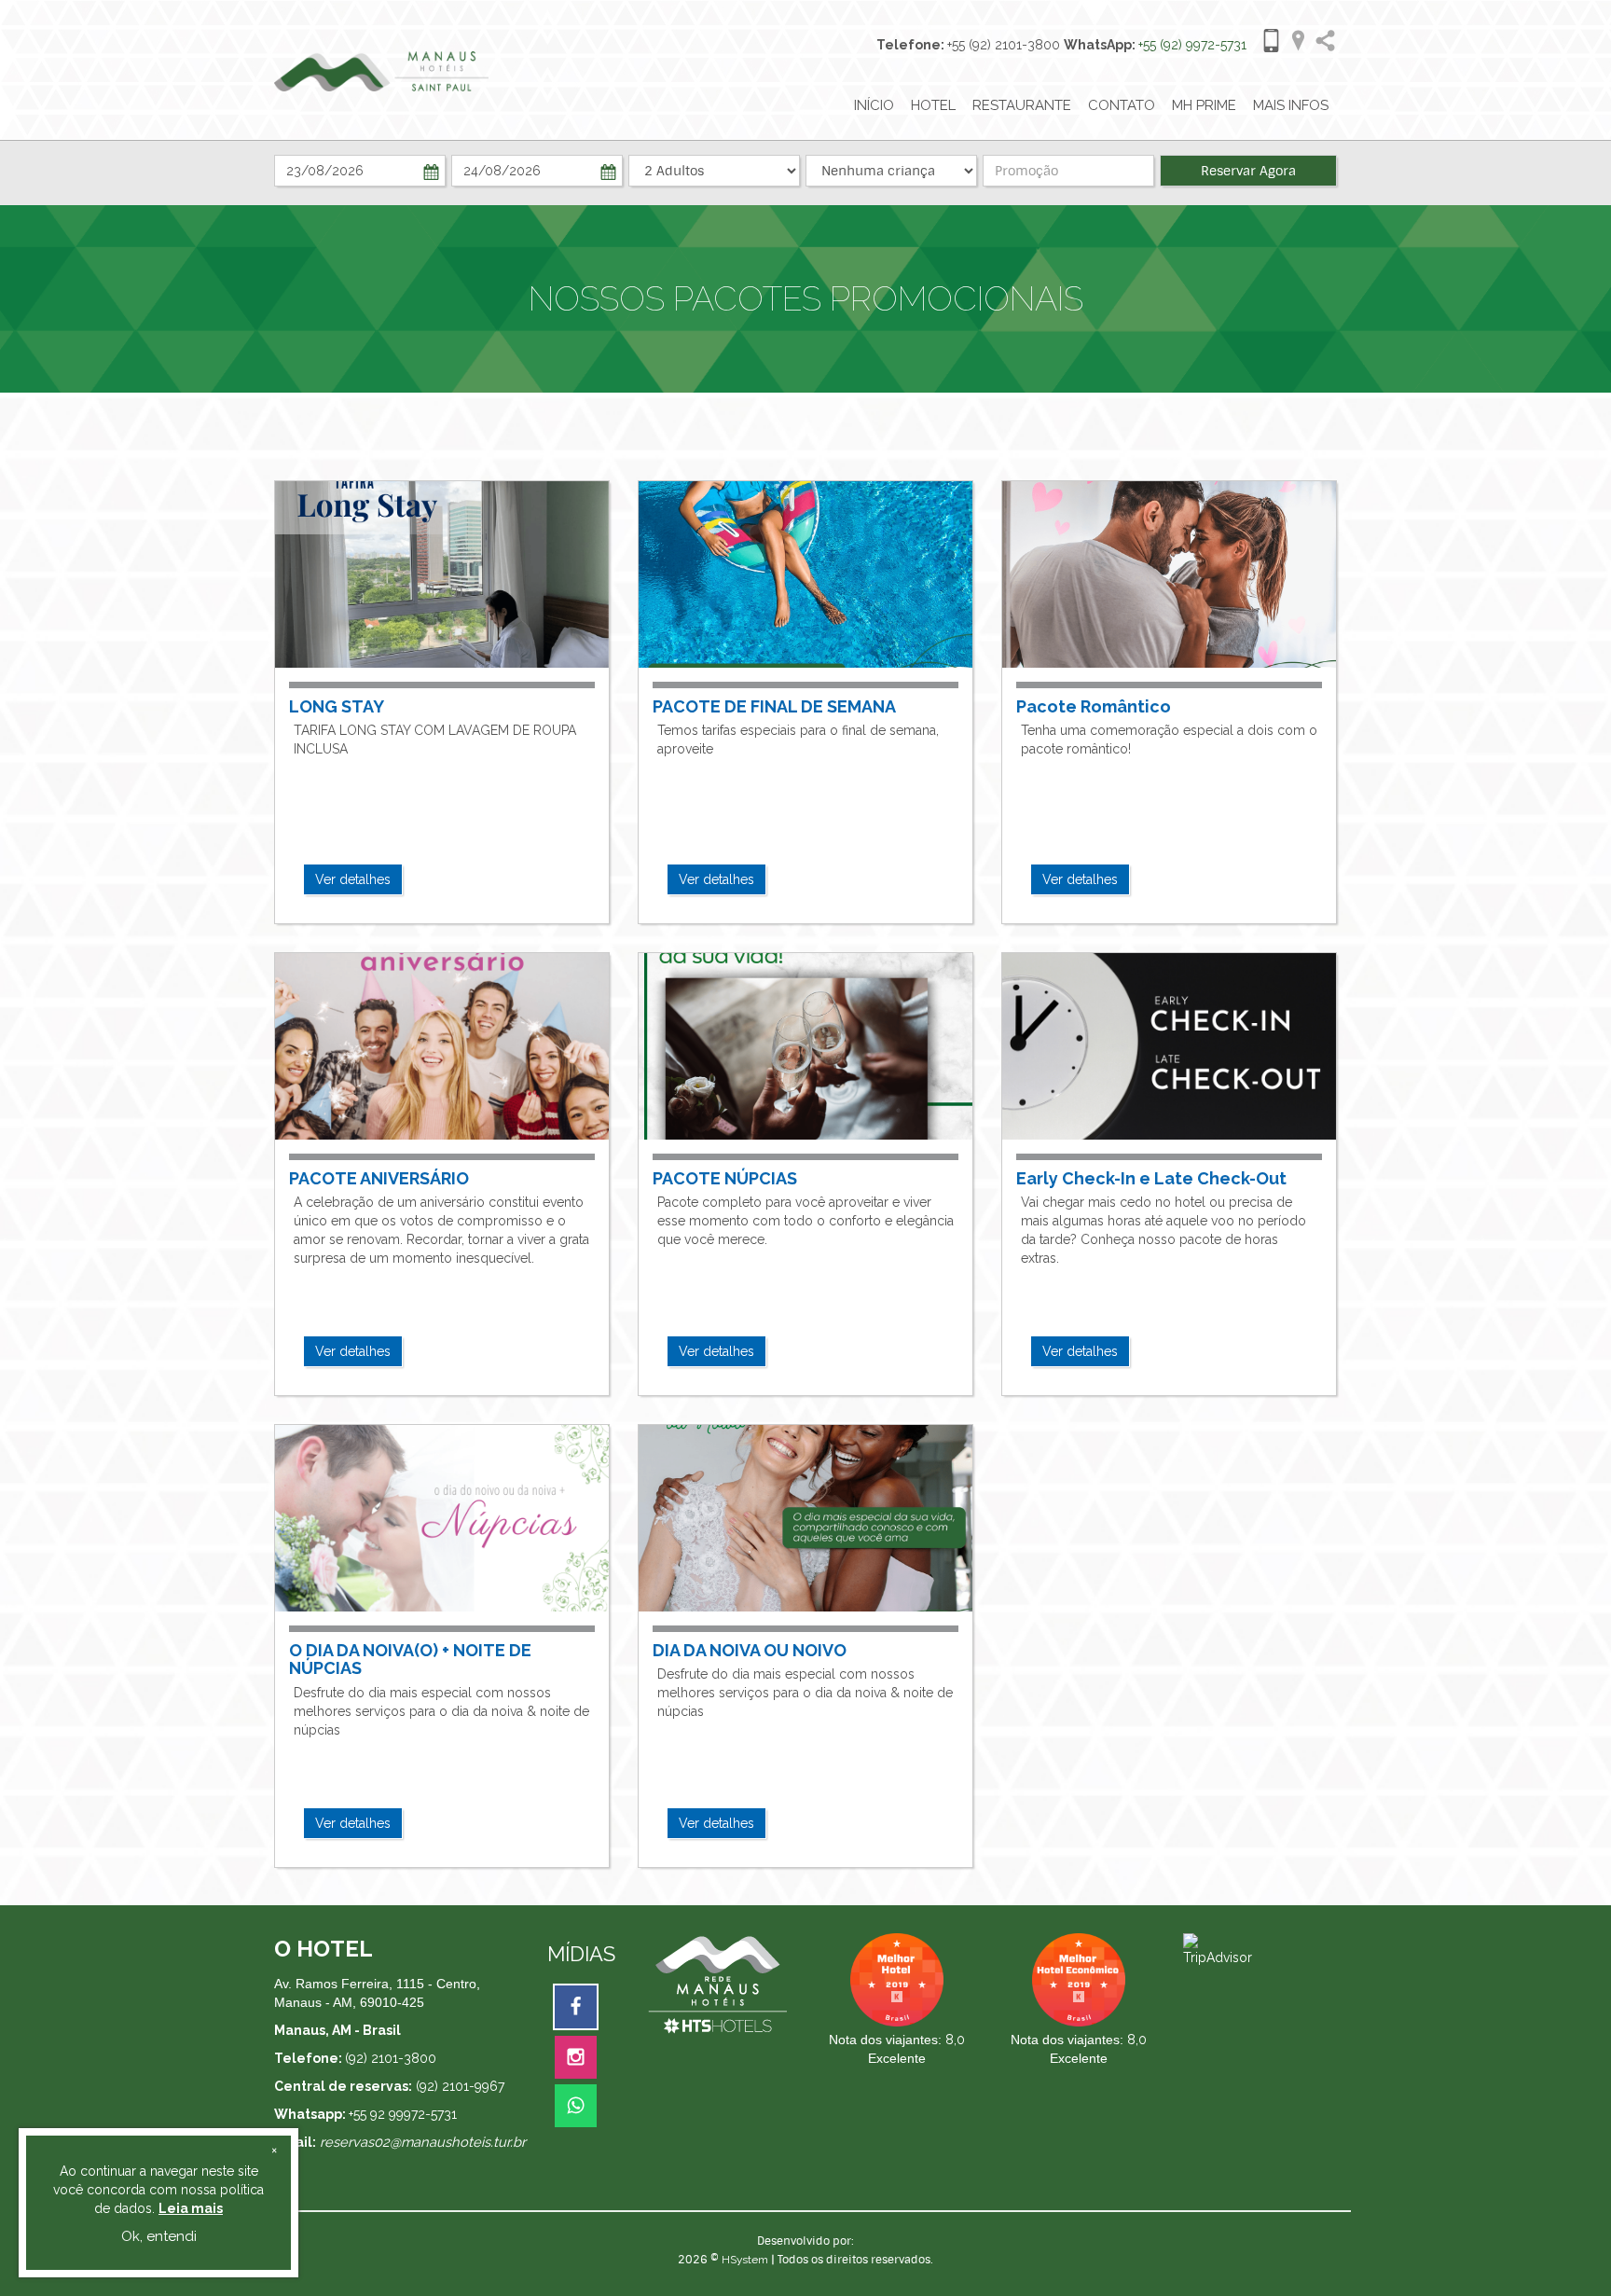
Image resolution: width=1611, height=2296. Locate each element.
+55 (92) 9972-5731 (1192, 45)
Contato (1122, 105)
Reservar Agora (1248, 171)
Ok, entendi (159, 2236)
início (874, 105)
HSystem (745, 2260)
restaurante (1022, 105)
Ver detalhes (353, 879)
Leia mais (191, 2208)
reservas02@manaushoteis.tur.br (423, 2142)
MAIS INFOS (1291, 105)
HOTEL (933, 105)
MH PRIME (1204, 105)
